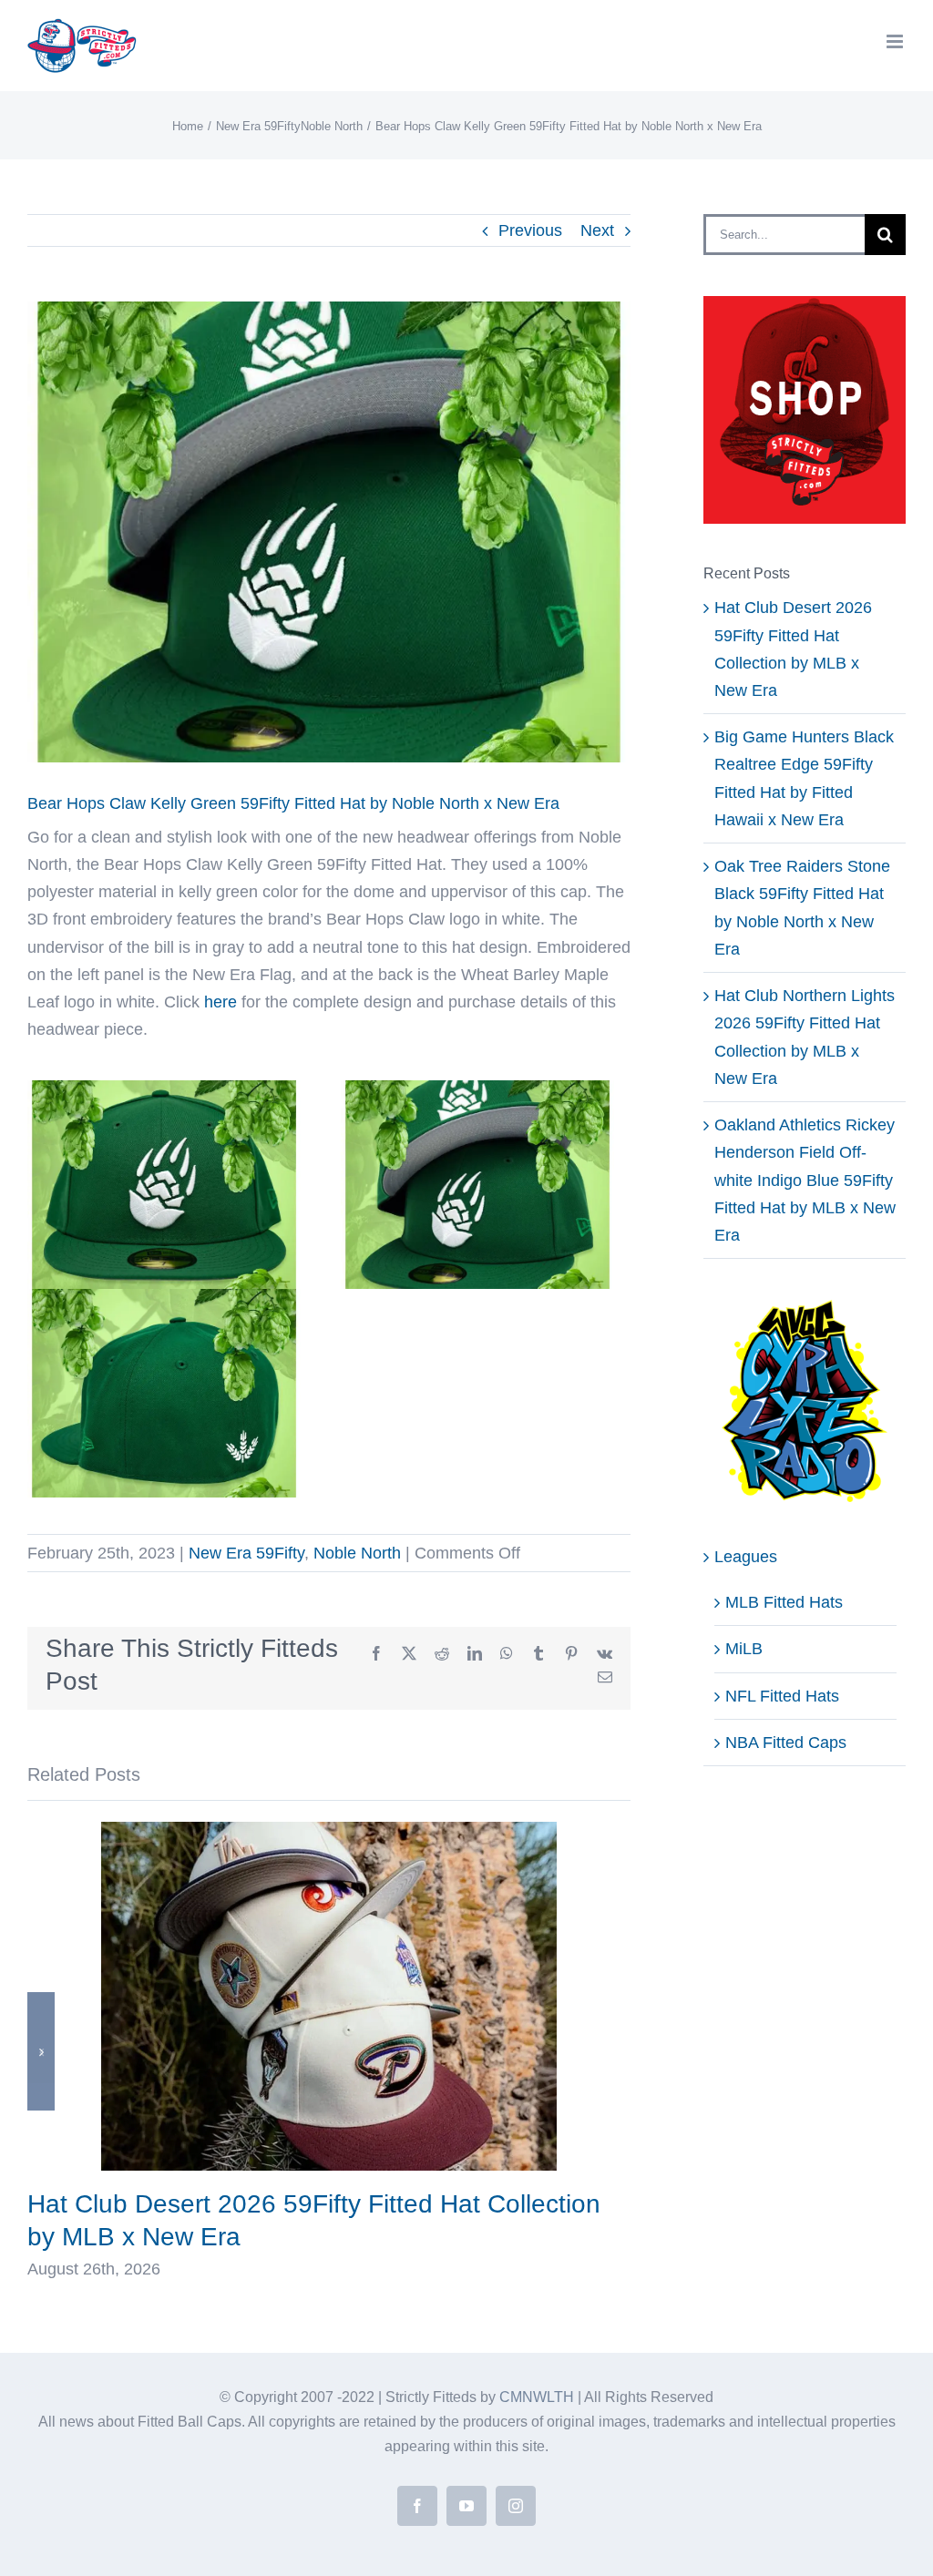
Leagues (746, 1557)
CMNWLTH (537, 2397)
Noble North (357, 1553)
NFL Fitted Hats (782, 1696)
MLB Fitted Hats (784, 1602)
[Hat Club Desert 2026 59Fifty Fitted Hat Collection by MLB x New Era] (329, 1831)
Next (597, 230)
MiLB (744, 1649)
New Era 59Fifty (246, 1553)
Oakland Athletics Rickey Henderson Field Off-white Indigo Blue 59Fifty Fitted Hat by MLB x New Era (805, 1180)
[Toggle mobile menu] (896, 41)
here (220, 1002)
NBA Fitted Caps (786, 1743)
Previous (530, 230)
